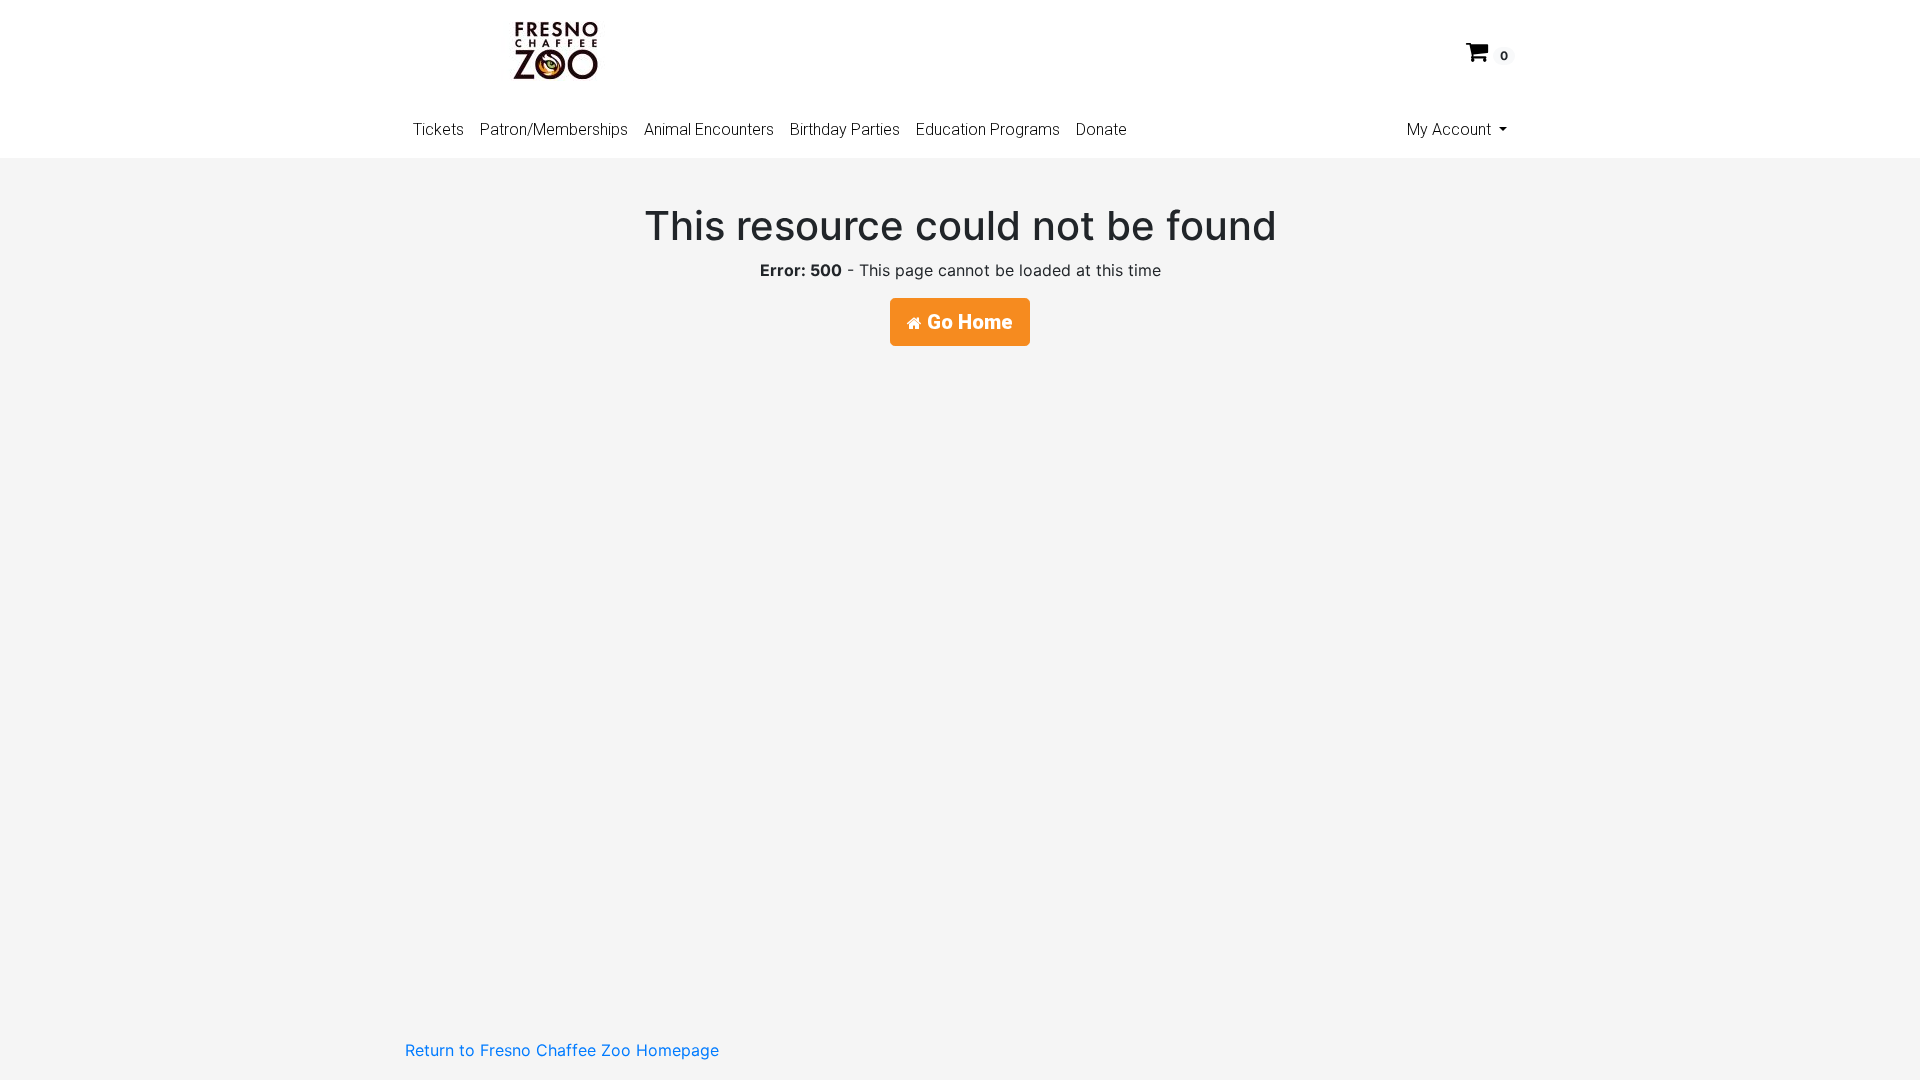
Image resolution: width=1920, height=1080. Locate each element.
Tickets (438, 129)
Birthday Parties (845, 129)
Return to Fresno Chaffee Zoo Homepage (562, 1050)
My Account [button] (1451, 129)
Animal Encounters (709, 129)
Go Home (967, 322)
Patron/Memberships (554, 129)
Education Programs (988, 129)
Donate (1101, 129)
